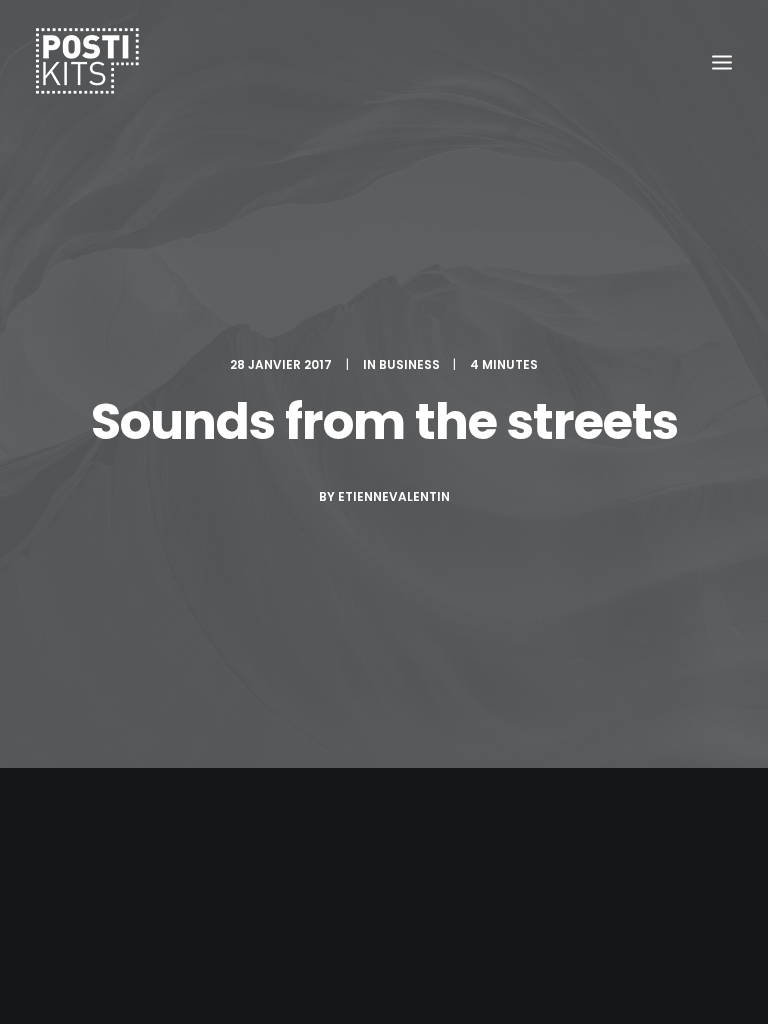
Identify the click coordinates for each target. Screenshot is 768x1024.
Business (409, 364)
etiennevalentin (394, 496)
